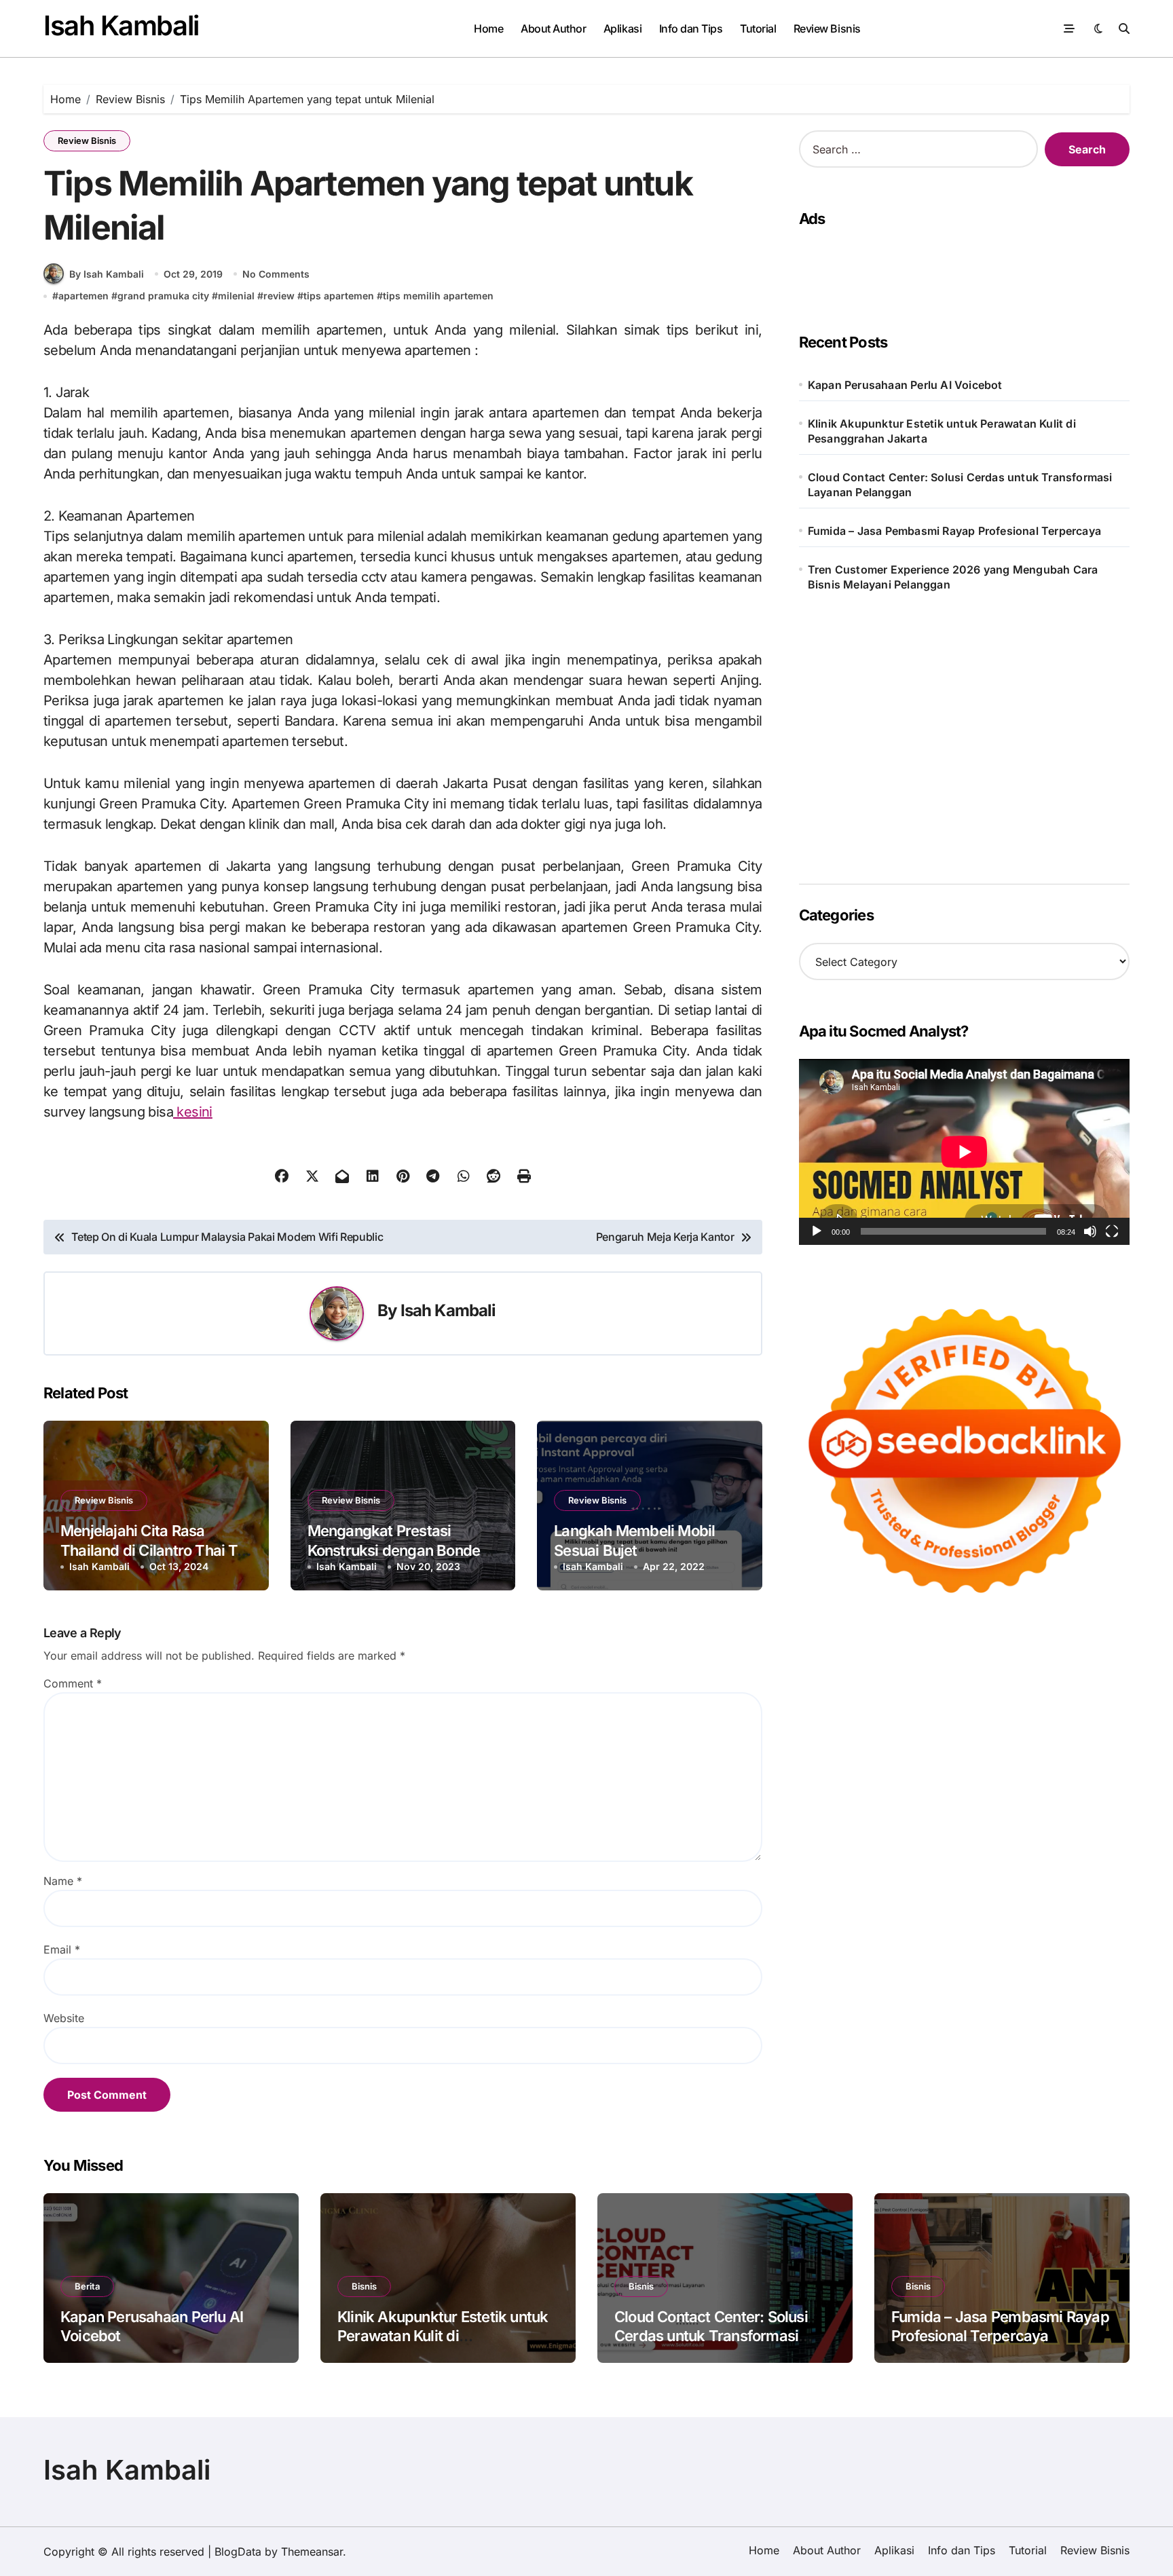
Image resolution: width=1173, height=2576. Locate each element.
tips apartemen (339, 296)
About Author (553, 29)
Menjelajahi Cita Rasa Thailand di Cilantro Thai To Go (153, 1550)
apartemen (83, 296)
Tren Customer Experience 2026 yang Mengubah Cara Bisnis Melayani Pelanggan (953, 577)
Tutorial (758, 29)
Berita (87, 2286)
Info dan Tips (691, 29)
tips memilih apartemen (438, 296)
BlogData (238, 2552)
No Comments (276, 274)
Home (488, 29)
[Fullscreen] (1112, 1231)
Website (64, 2018)
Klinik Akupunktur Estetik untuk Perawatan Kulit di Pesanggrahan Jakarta (942, 431)
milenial (236, 296)
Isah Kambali (121, 25)
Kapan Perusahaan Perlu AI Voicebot (905, 385)
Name (63, 1881)
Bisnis (364, 2286)
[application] (964, 1152)
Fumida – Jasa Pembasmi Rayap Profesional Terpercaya (954, 531)
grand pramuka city (163, 296)
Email (62, 1949)
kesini (193, 1112)
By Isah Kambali (107, 274)
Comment (73, 1683)
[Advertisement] (960, 267)
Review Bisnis (827, 29)
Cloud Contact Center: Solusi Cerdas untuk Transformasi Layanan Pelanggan (960, 485)
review (279, 296)
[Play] (817, 1231)
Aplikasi (622, 29)
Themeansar (312, 2552)
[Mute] (1090, 1231)
